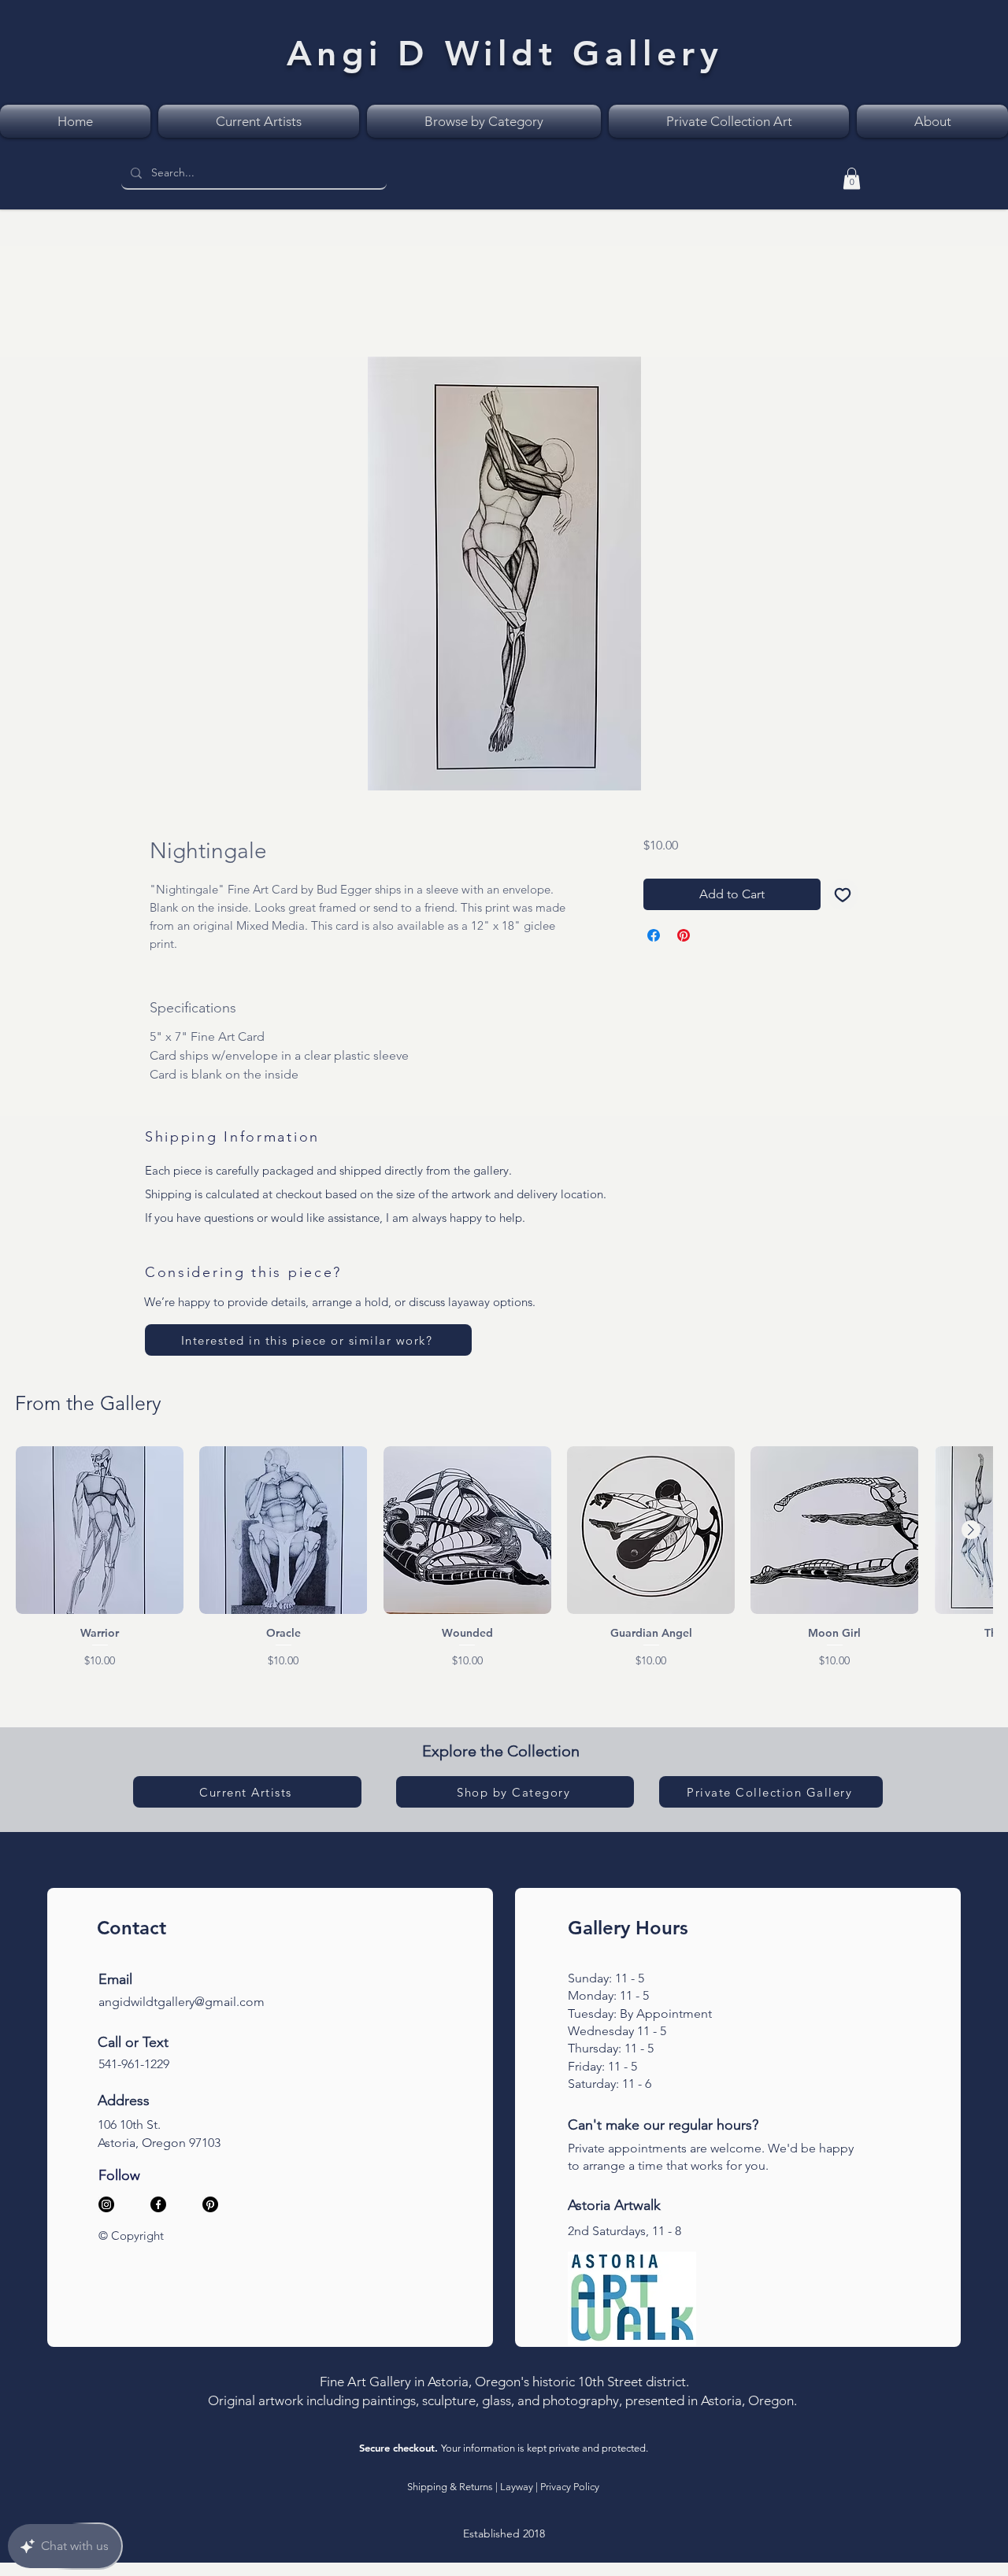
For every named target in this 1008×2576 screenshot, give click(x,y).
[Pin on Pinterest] (684, 938)
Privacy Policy (570, 2490)
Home (167, 303)
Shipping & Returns (450, 2490)
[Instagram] (106, 2208)
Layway (517, 2490)
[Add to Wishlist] (843, 898)
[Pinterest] (210, 2208)
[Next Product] (971, 1533)
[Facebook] (158, 2208)
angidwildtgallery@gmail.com (182, 2005)
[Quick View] (100, 1533)
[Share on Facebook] (654, 938)
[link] (852, 178)
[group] (504, 1561)
